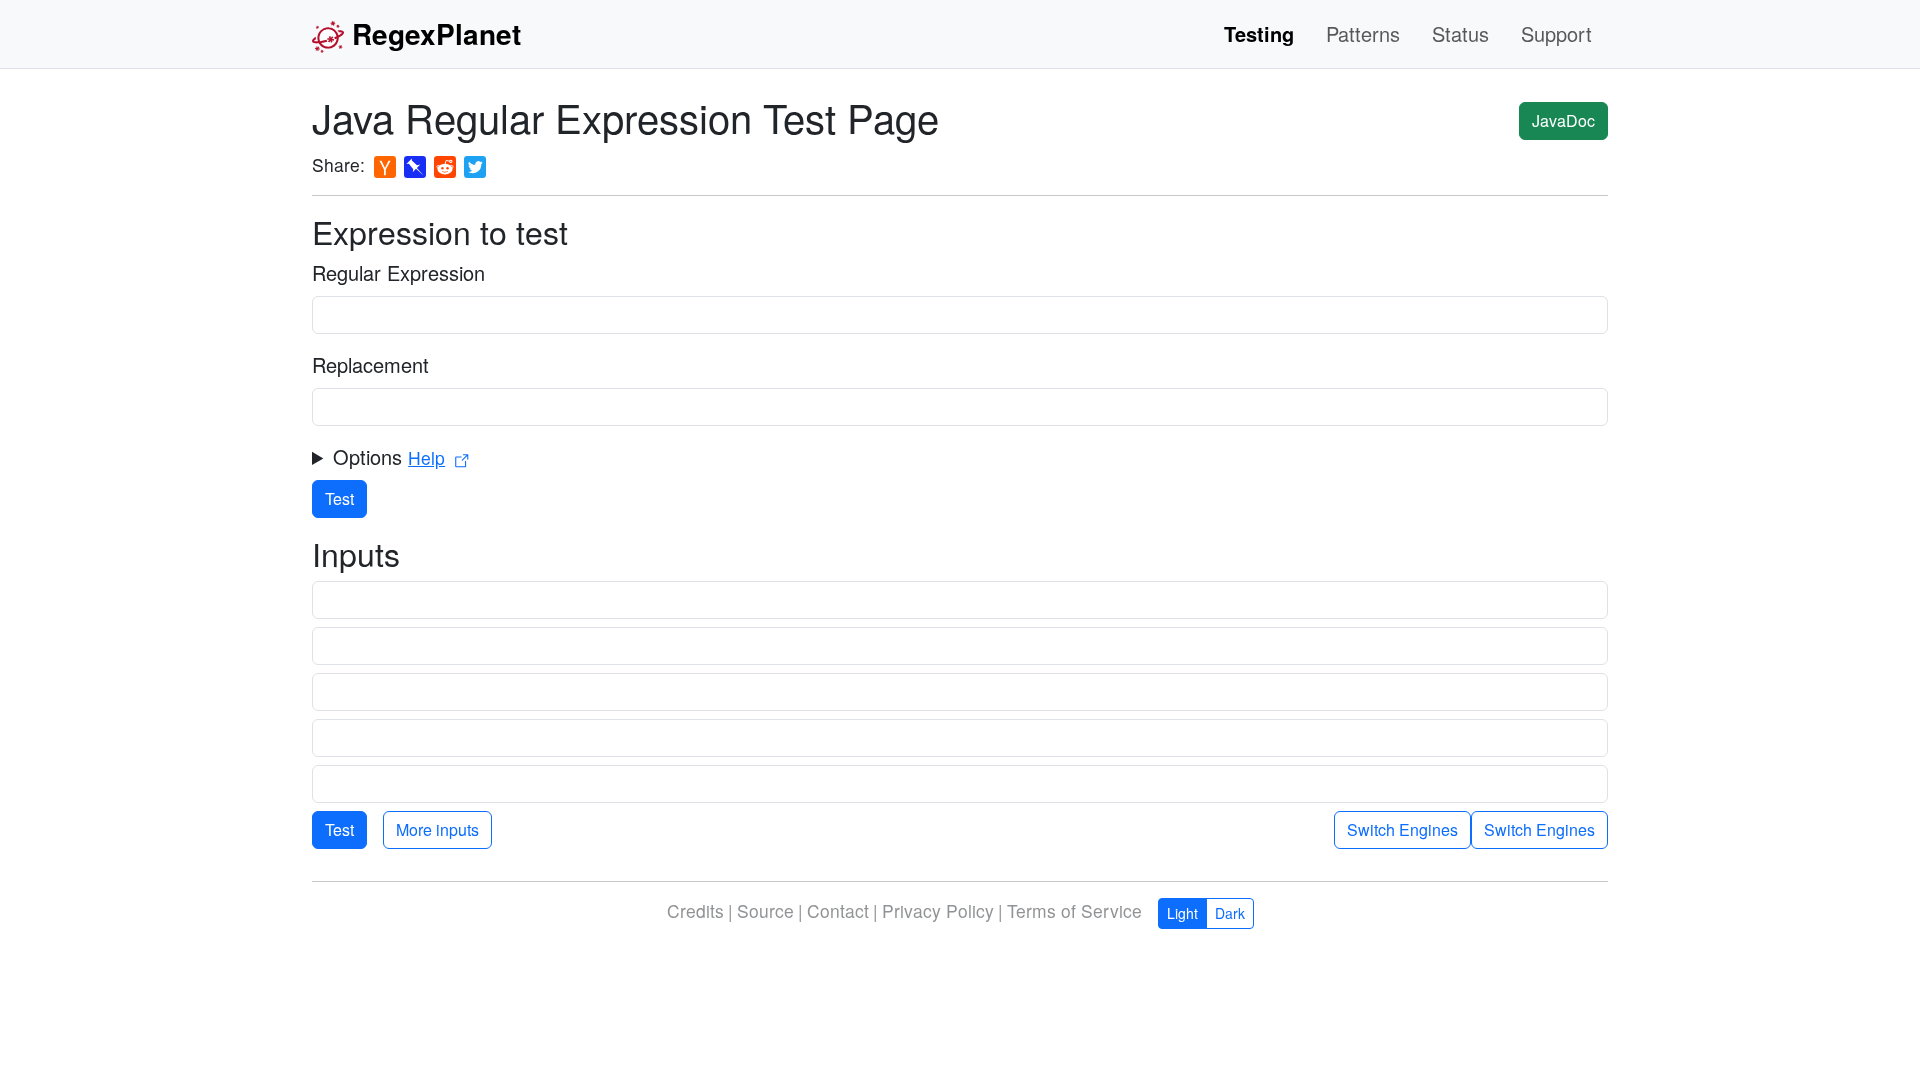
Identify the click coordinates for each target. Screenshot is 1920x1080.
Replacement (370, 364)
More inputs (437, 829)
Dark (1230, 913)
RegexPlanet (436, 33)
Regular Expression (398, 272)
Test (339, 498)
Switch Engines (1539, 829)
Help (426, 457)
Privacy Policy (938, 910)
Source (765, 910)
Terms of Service (1074, 910)
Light (1182, 913)
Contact (838, 910)
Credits (695, 910)
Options (389, 456)
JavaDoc (1563, 120)
